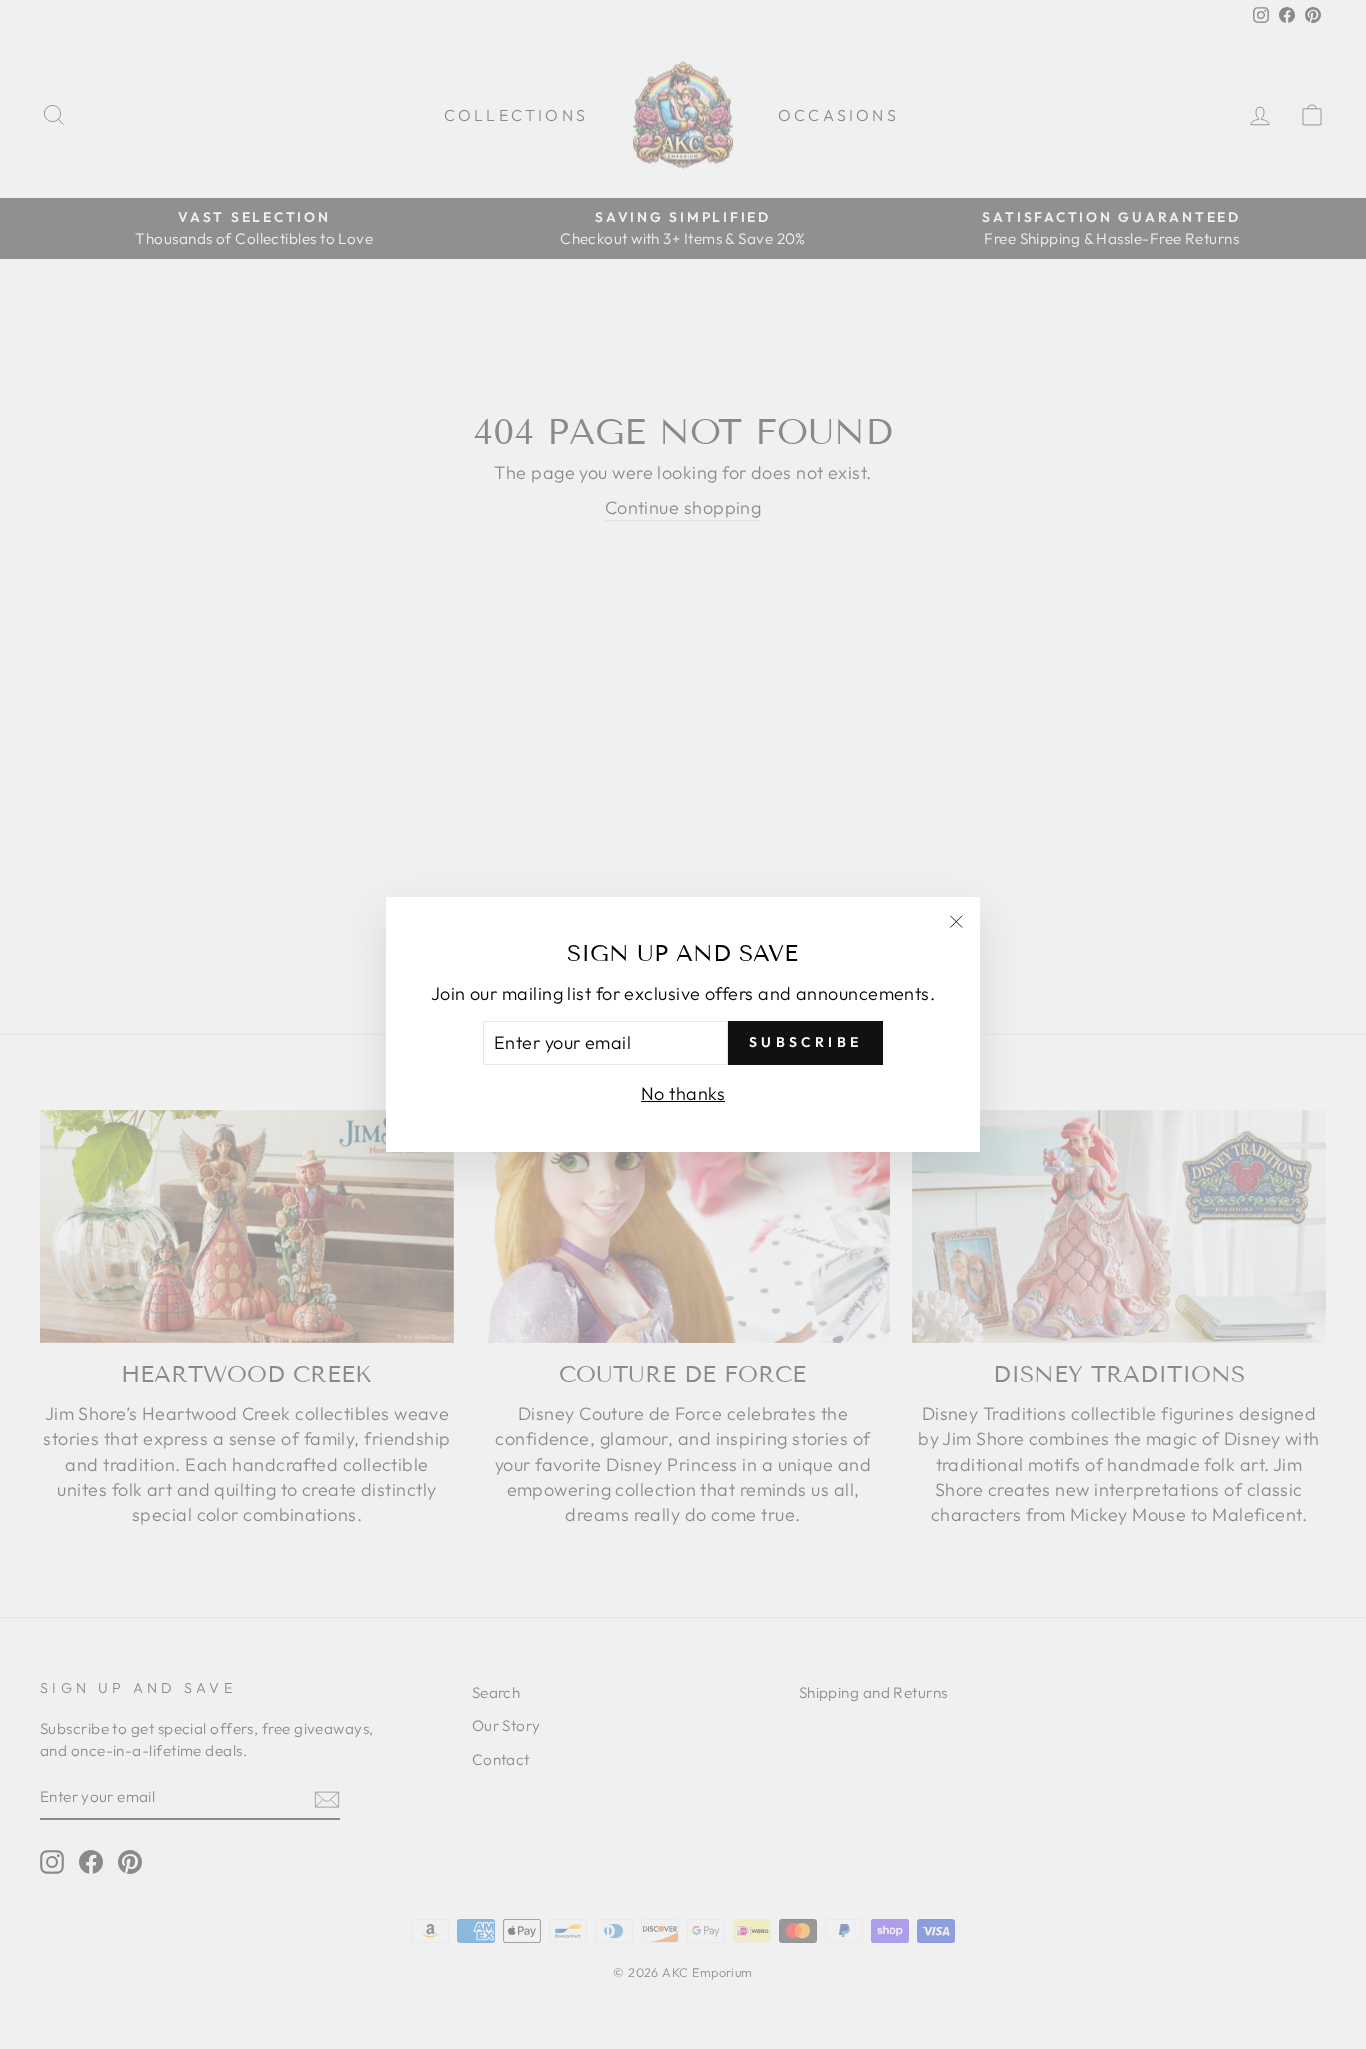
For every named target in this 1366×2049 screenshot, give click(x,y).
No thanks (683, 1093)
